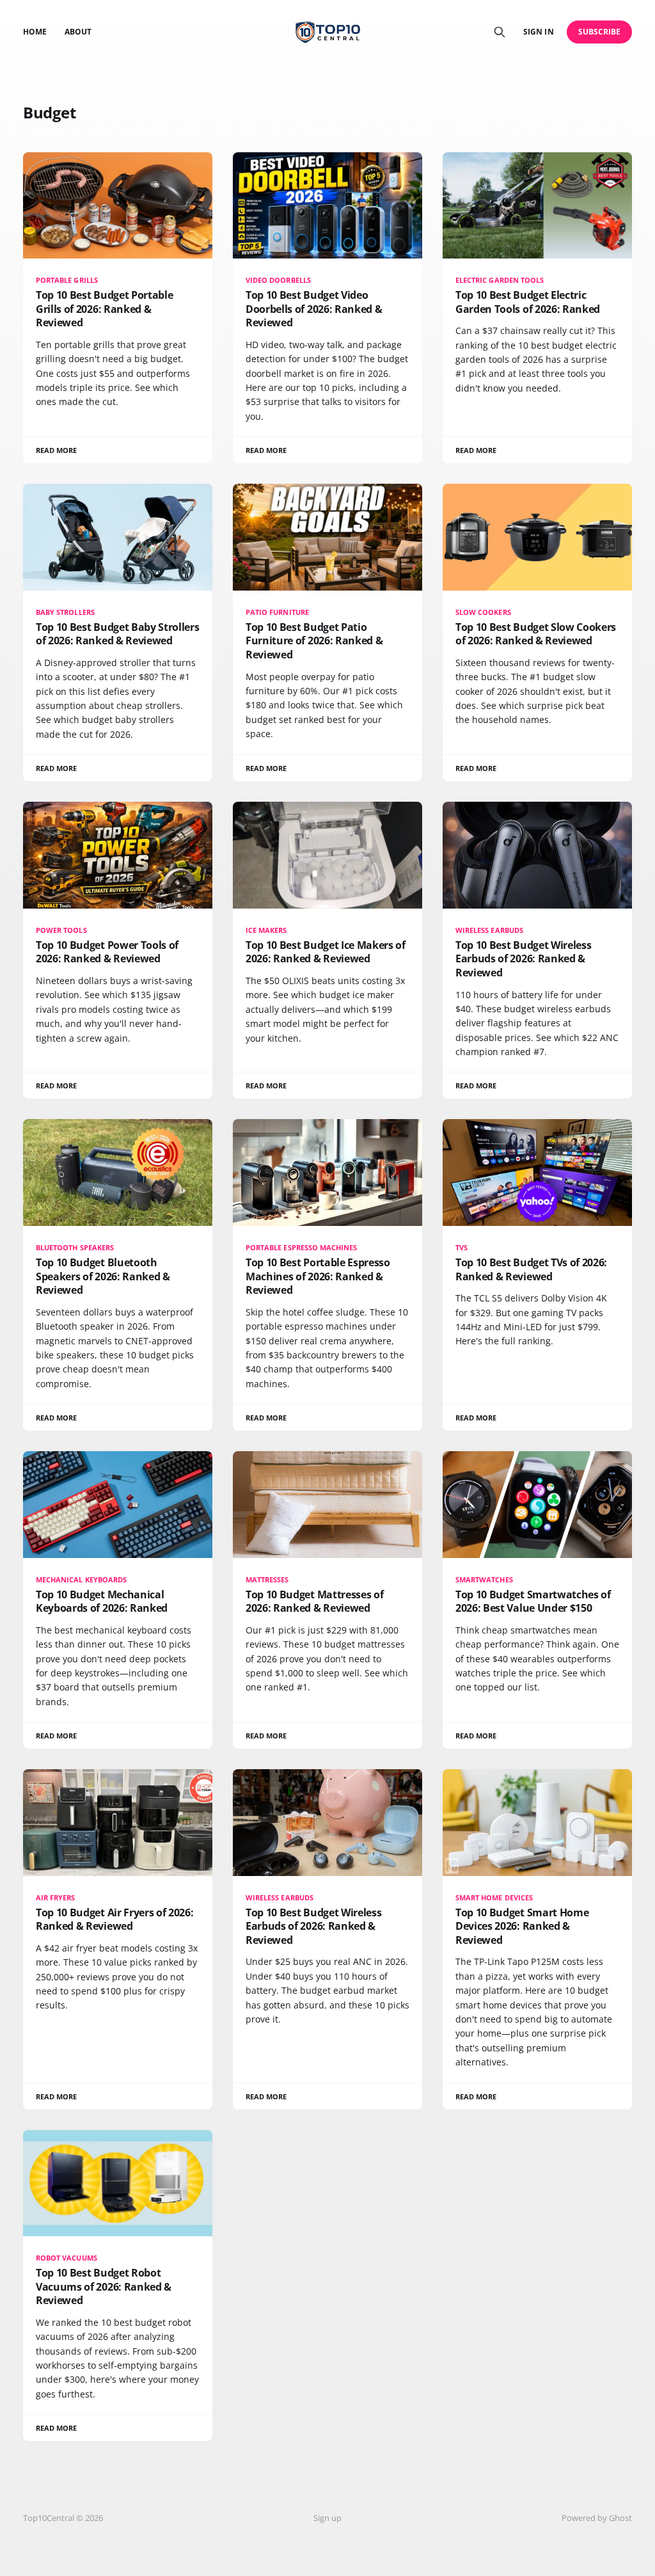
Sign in (538, 32)
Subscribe (600, 32)
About (78, 32)
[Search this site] (500, 32)
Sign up (327, 2518)
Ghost (620, 2518)
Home (35, 32)
